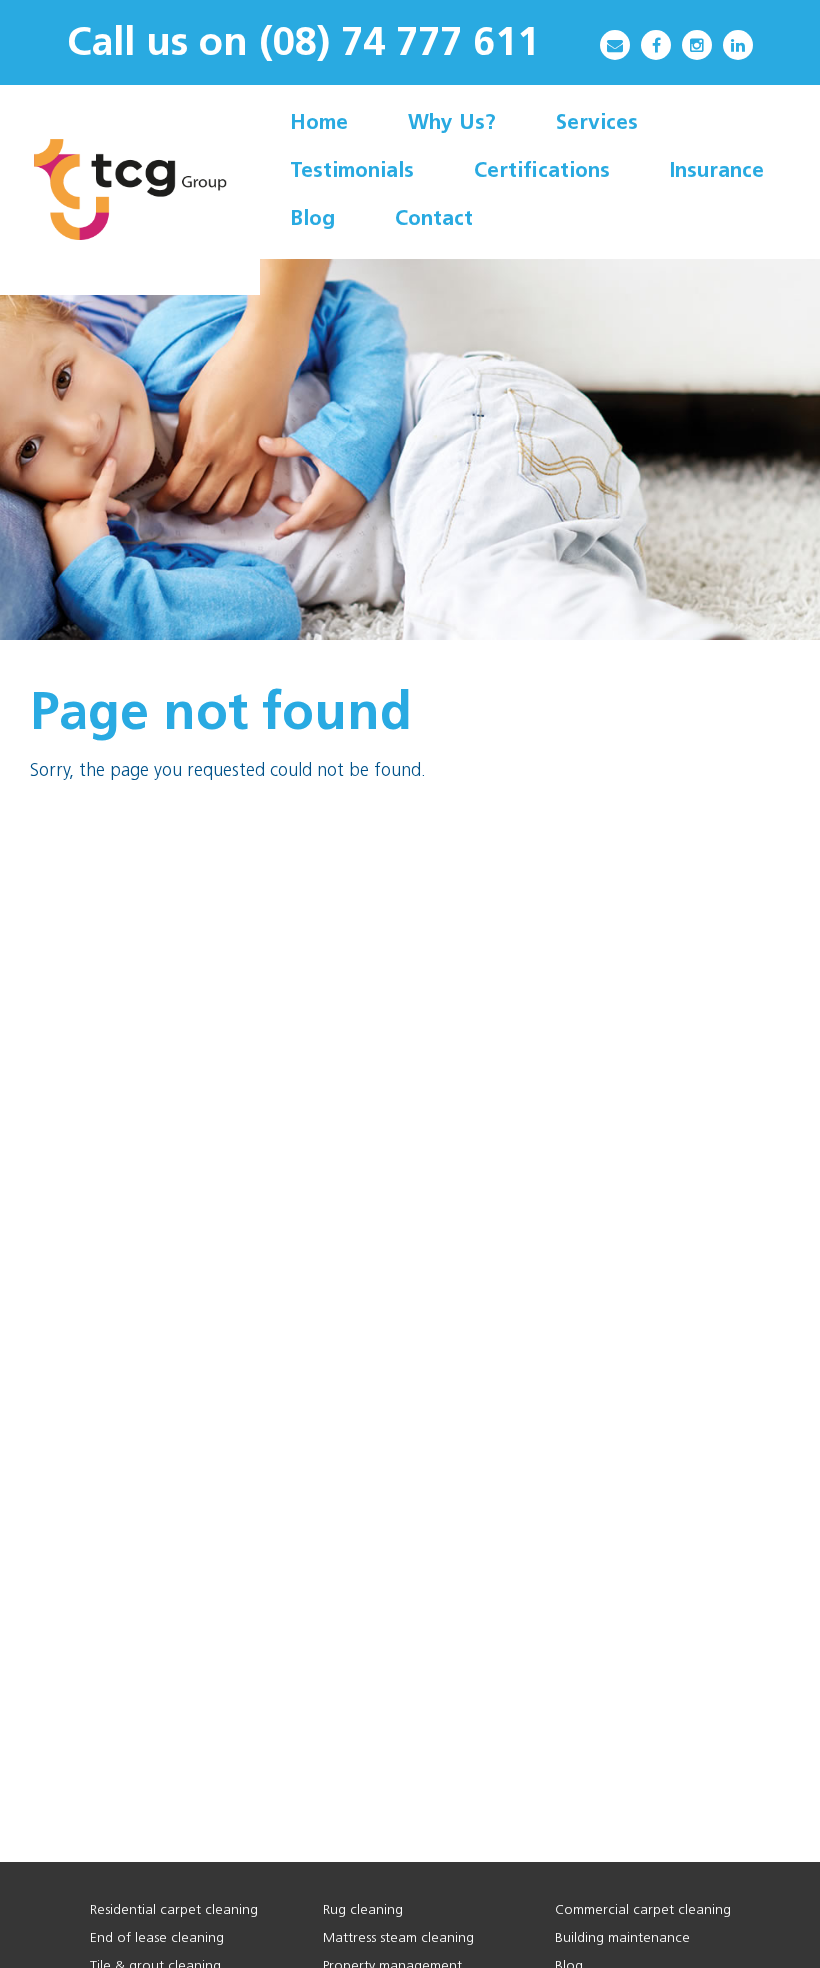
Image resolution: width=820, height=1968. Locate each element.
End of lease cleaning (157, 1938)
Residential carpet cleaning (174, 1910)
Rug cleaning (363, 1910)
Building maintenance (622, 1938)
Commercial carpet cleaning (643, 1910)
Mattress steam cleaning (398, 1938)
